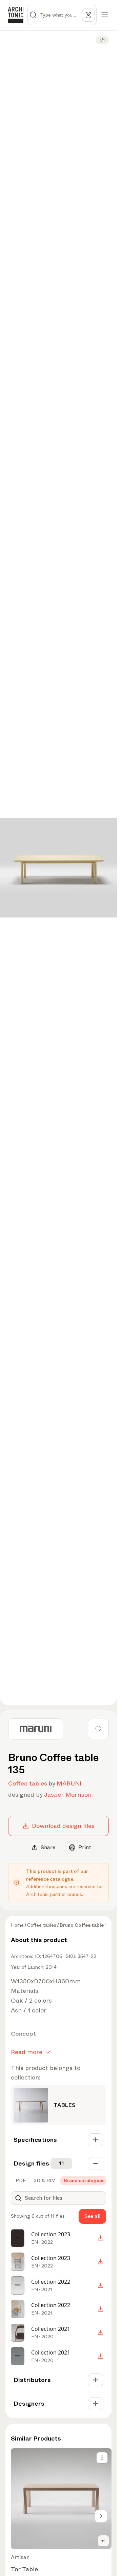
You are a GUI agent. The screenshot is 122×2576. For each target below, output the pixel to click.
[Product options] (102, 2458)
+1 (103, 2541)
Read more (27, 2052)
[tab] (20, 2180)
